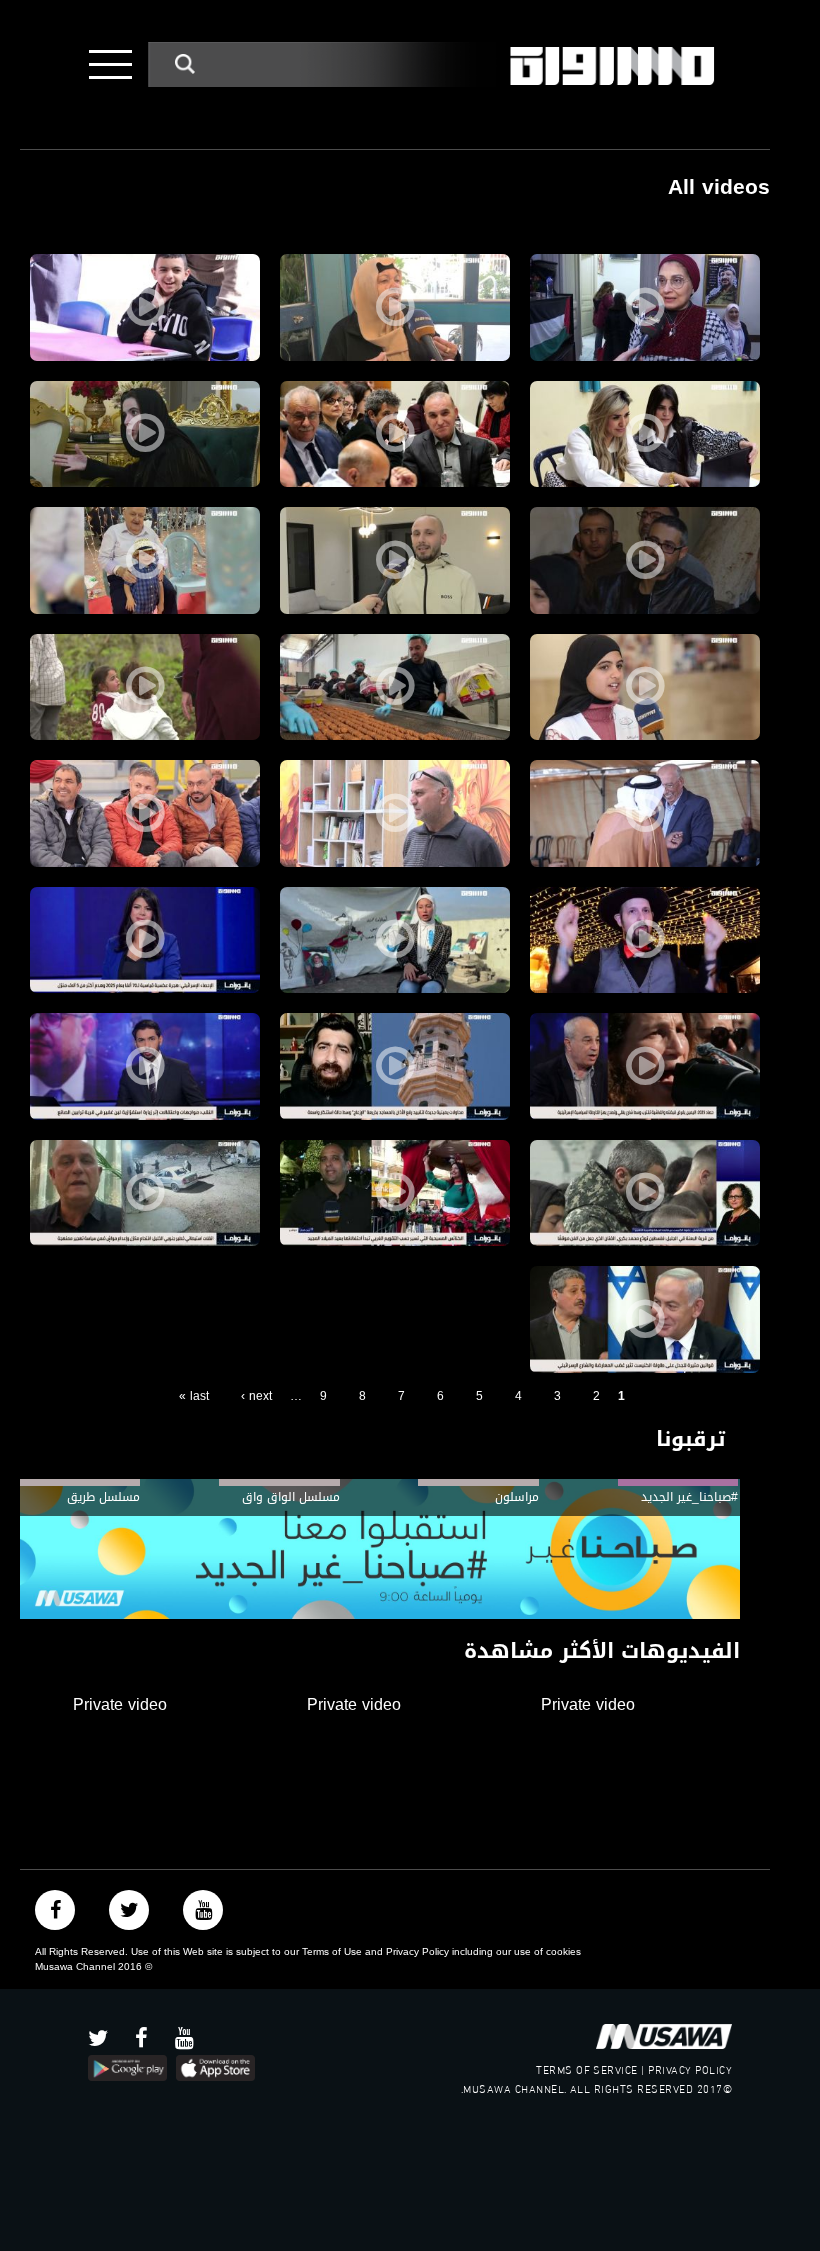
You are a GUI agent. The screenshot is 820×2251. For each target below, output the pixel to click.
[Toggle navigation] (110, 64)
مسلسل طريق (103, 1497)
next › (256, 1396)
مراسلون (516, 1497)
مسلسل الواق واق (290, 1497)
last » (194, 1396)
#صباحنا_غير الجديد (689, 1497)
